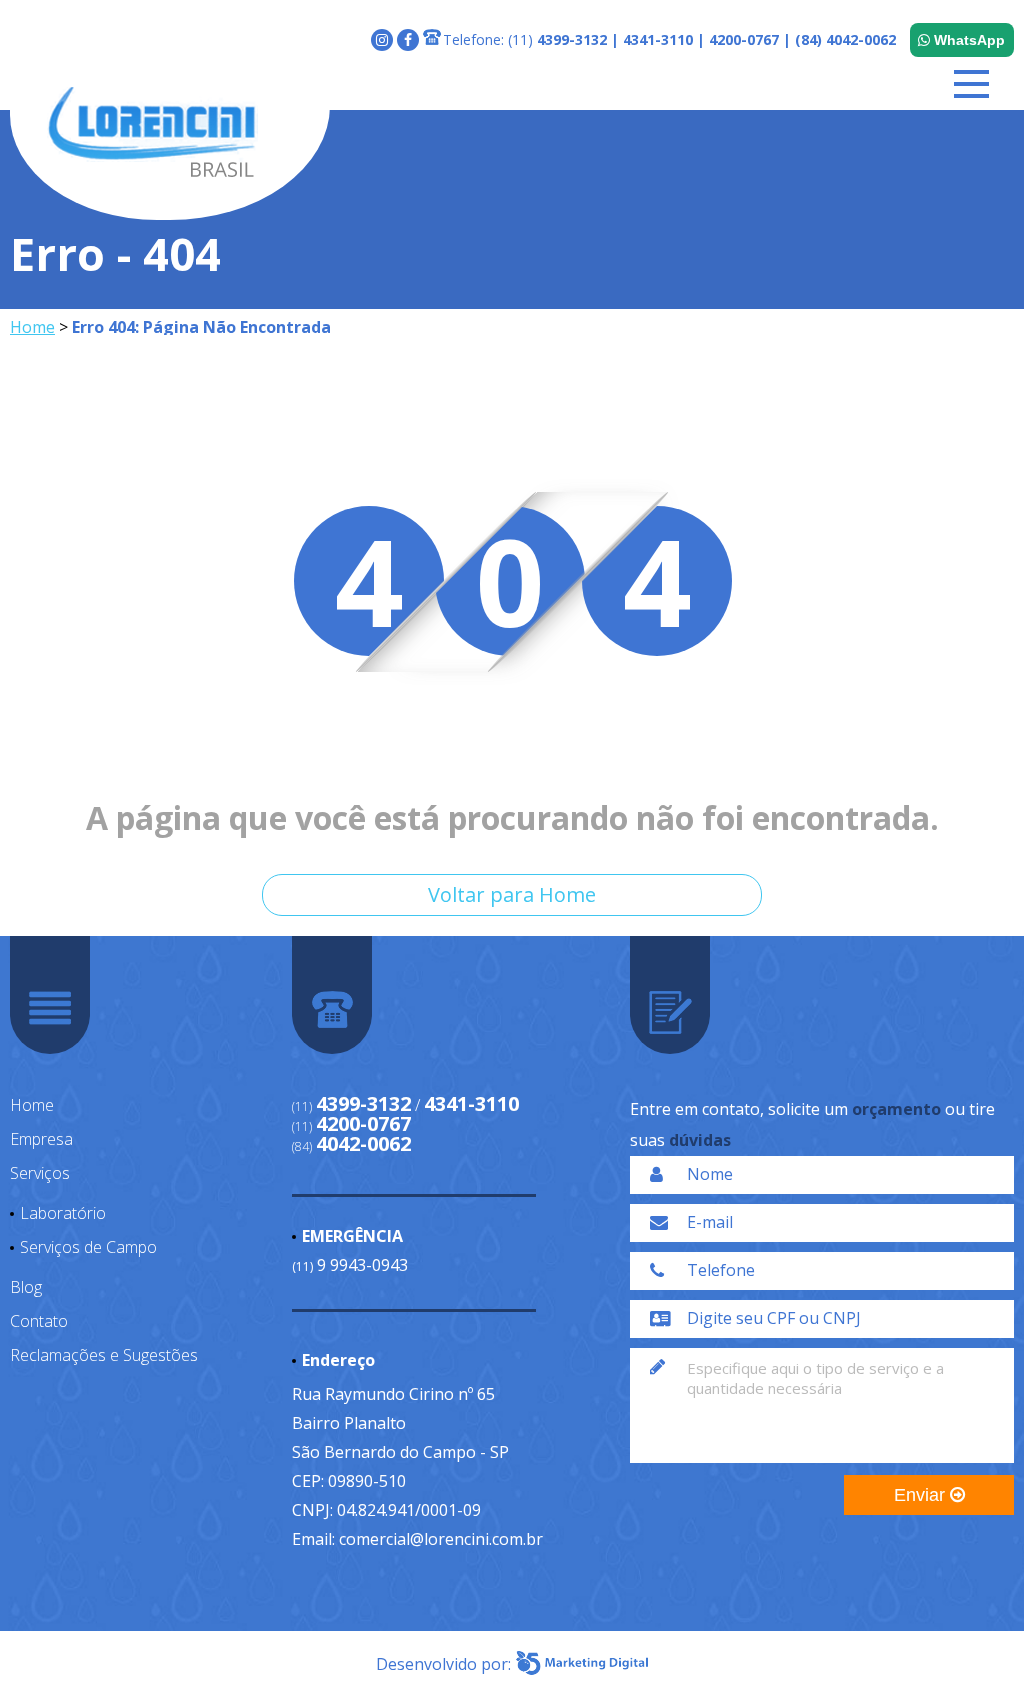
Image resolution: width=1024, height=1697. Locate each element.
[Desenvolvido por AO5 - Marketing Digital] (582, 1664)
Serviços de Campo (88, 1247)
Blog (26, 1287)
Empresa (41, 1139)
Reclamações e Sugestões (104, 1355)
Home (32, 327)
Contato (39, 1321)
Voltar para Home (512, 894)
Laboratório (63, 1213)
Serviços (40, 1173)
